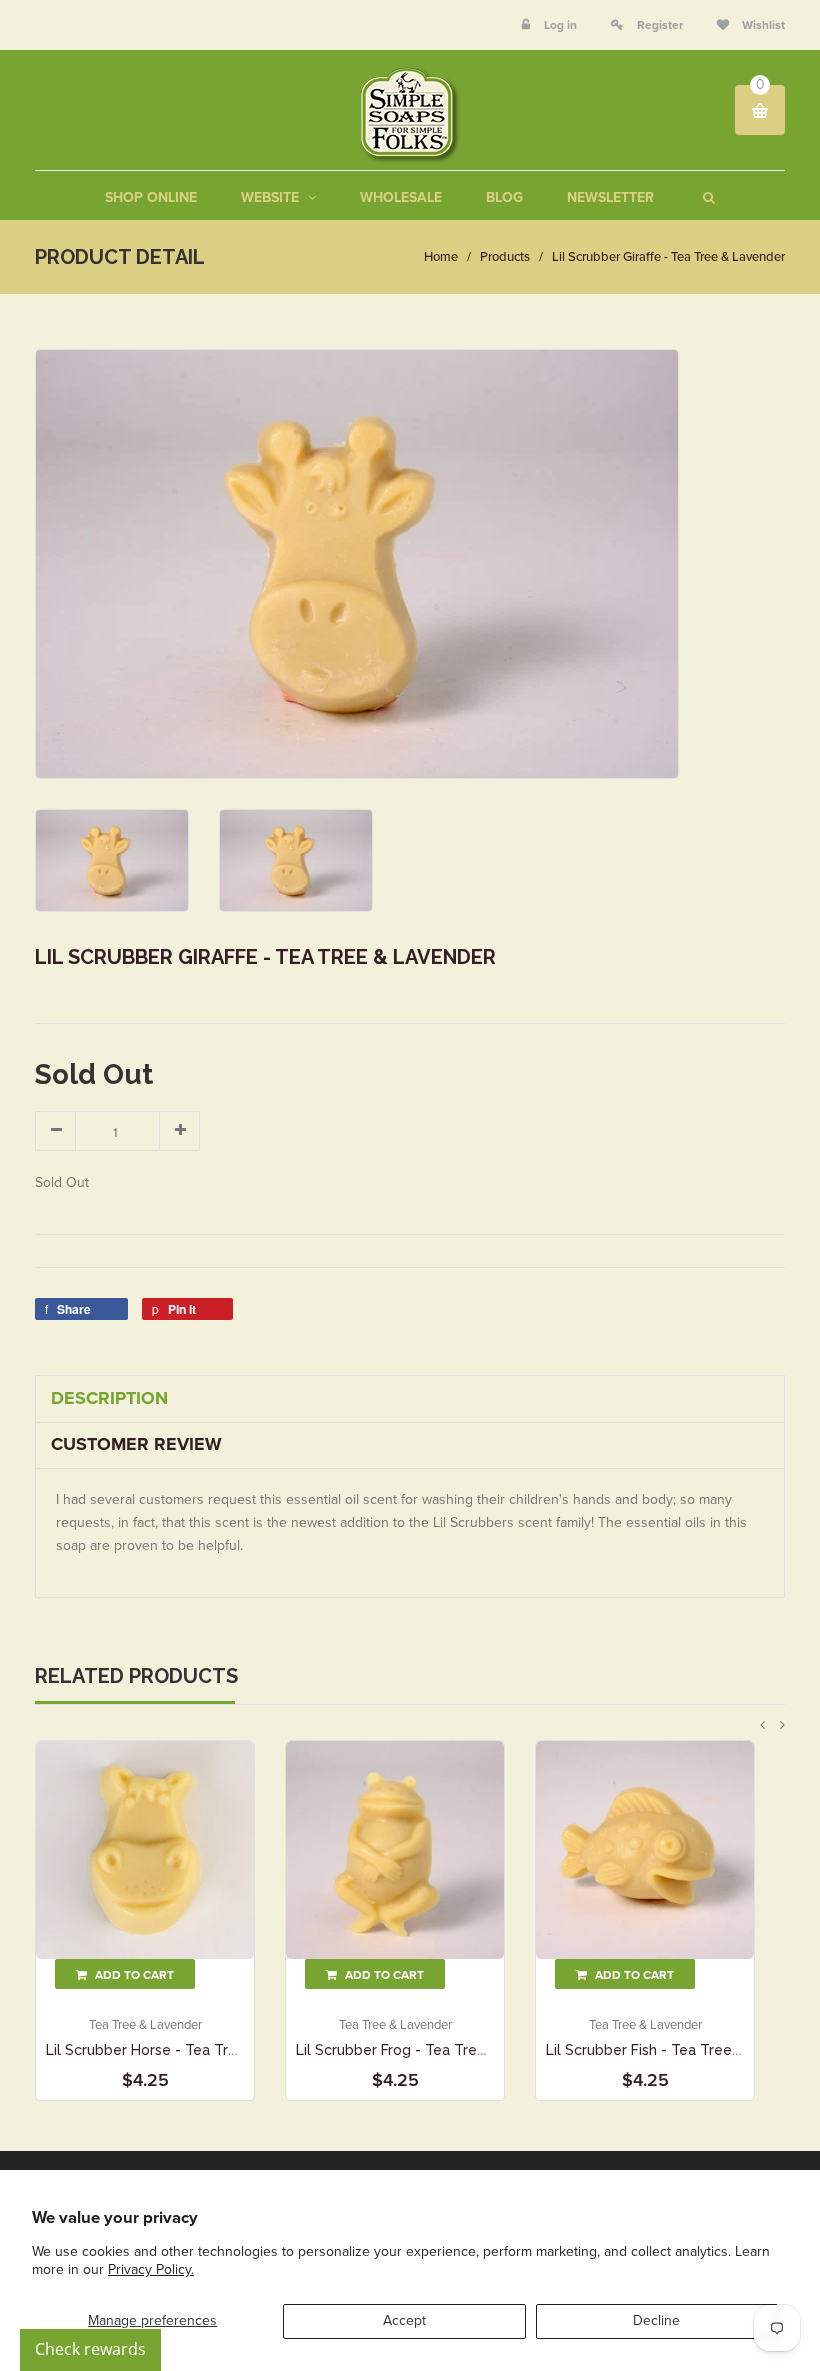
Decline (656, 2320)
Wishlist (762, 25)
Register (660, 25)
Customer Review (136, 1444)
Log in (560, 25)
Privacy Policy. (151, 2269)
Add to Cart (133, 1975)
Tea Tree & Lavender (145, 2025)
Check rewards (90, 2349)
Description (109, 1398)
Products (505, 257)
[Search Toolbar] (706, 197)
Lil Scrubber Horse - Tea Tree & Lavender (187, 2050)
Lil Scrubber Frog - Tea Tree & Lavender (432, 2050)
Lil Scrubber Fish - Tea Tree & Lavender (680, 2050)
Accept (404, 2320)
